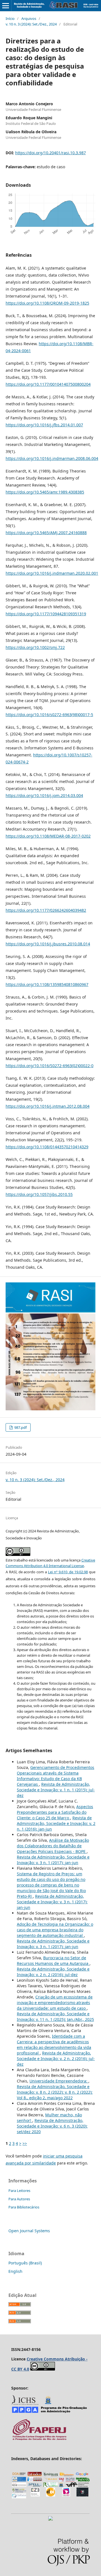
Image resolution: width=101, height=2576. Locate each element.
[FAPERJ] (39, 2440)
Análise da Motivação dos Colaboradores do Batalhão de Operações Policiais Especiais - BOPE (53, 1846)
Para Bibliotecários (24, 2207)
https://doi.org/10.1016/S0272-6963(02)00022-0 (50, 1066)
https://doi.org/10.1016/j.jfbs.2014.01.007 (44, 425)
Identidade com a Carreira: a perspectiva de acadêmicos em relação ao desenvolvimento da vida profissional (54, 2045)
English (15, 2271)
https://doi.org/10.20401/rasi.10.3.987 (50, 153)
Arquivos (29, 18)
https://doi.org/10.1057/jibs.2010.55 (39, 1194)
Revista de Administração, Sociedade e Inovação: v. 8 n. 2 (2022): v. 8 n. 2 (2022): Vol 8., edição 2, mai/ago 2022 (55, 2092)
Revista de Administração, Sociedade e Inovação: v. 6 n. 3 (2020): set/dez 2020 (52, 2126)
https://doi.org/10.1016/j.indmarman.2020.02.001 (52, 573)
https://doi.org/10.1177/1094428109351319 (46, 614)
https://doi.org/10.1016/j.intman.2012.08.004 (48, 1106)
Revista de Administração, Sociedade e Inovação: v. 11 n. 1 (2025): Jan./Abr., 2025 (55, 2017)
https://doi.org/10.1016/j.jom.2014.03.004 (44, 795)
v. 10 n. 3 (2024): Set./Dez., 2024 (31, 24)
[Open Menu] (6, 6)
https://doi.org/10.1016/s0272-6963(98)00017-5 (49, 715)
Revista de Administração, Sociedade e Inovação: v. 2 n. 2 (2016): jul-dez (53, 1972)
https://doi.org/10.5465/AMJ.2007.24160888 (46, 533)
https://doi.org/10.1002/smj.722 (35, 647)
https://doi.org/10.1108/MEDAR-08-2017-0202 (48, 836)
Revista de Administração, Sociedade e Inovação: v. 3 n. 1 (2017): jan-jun (53, 1860)
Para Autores (19, 2199)
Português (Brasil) (25, 2263)
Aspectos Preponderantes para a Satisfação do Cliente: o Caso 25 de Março (55, 1812)
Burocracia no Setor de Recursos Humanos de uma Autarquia (53, 1961)
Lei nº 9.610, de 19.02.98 (68, 1572)
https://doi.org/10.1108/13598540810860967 (47, 984)
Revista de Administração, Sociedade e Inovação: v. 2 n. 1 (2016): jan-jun (56, 1823)
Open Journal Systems (29, 2231)
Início (10, 18)
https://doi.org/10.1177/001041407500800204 (48, 384)
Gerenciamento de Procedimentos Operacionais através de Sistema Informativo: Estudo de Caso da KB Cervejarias (56, 1776)
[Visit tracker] (50, 2519)
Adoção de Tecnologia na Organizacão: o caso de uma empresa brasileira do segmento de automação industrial (55, 1930)
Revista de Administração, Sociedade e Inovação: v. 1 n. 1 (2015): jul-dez (56, 1790)
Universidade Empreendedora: (59, 2081)
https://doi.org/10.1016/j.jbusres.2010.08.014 (48, 944)
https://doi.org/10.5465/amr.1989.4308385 (45, 492)
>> (25, 2143)
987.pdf (20, 1427)
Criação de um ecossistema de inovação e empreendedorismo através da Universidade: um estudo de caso (55, 2003)
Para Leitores (19, 2191)
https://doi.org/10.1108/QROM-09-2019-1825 (47, 303)
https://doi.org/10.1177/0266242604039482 (46, 910)
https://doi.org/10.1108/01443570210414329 (47, 1147)
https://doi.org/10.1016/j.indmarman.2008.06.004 (52, 458)
